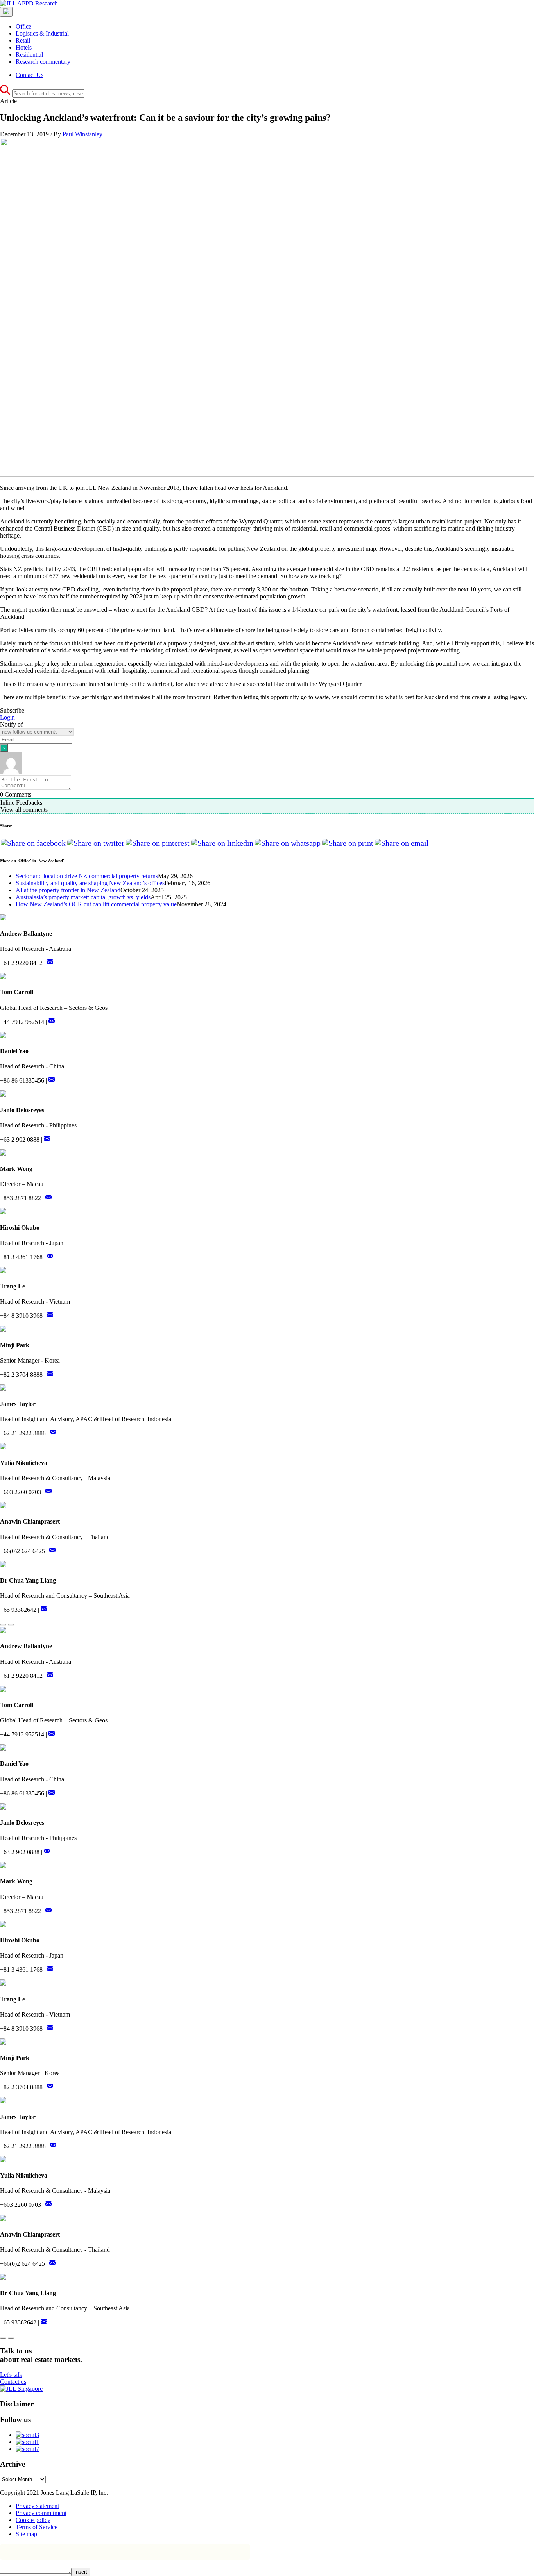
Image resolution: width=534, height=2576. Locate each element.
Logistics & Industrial (42, 33)
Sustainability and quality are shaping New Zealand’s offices (90, 883)
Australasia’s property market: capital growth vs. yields (83, 897)
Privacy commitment (41, 2513)
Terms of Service (37, 2527)
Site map (26, 2534)
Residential (29, 54)
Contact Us (30, 75)
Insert (81, 2572)
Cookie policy (33, 2520)
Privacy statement (37, 2506)
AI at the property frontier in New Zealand (68, 890)
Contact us (13, 2382)
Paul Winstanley (82, 134)
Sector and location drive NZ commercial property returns (87, 876)
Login (7, 717)
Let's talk (11, 2375)
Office (23, 26)
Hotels (24, 47)
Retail (23, 40)
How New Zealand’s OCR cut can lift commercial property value (96, 904)
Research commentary (43, 62)
